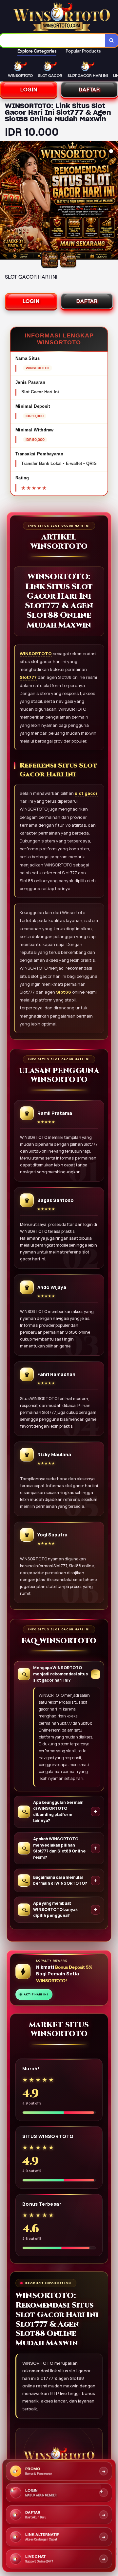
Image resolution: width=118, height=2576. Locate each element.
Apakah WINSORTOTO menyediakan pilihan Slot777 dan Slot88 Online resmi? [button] (59, 1848)
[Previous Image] (5, 201)
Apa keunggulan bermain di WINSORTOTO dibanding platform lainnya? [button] (58, 1812)
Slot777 (28, 677)
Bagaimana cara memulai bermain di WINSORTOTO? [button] (60, 1880)
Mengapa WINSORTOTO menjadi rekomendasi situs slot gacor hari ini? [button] (60, 1674)
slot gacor (86, 793)
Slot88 (64, 992)
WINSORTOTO (36, 654)
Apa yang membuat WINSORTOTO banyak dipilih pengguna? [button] (55, 1909)
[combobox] (53, 40)
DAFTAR (89, 90)
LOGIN (29, 90)
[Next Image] (113, 201)
